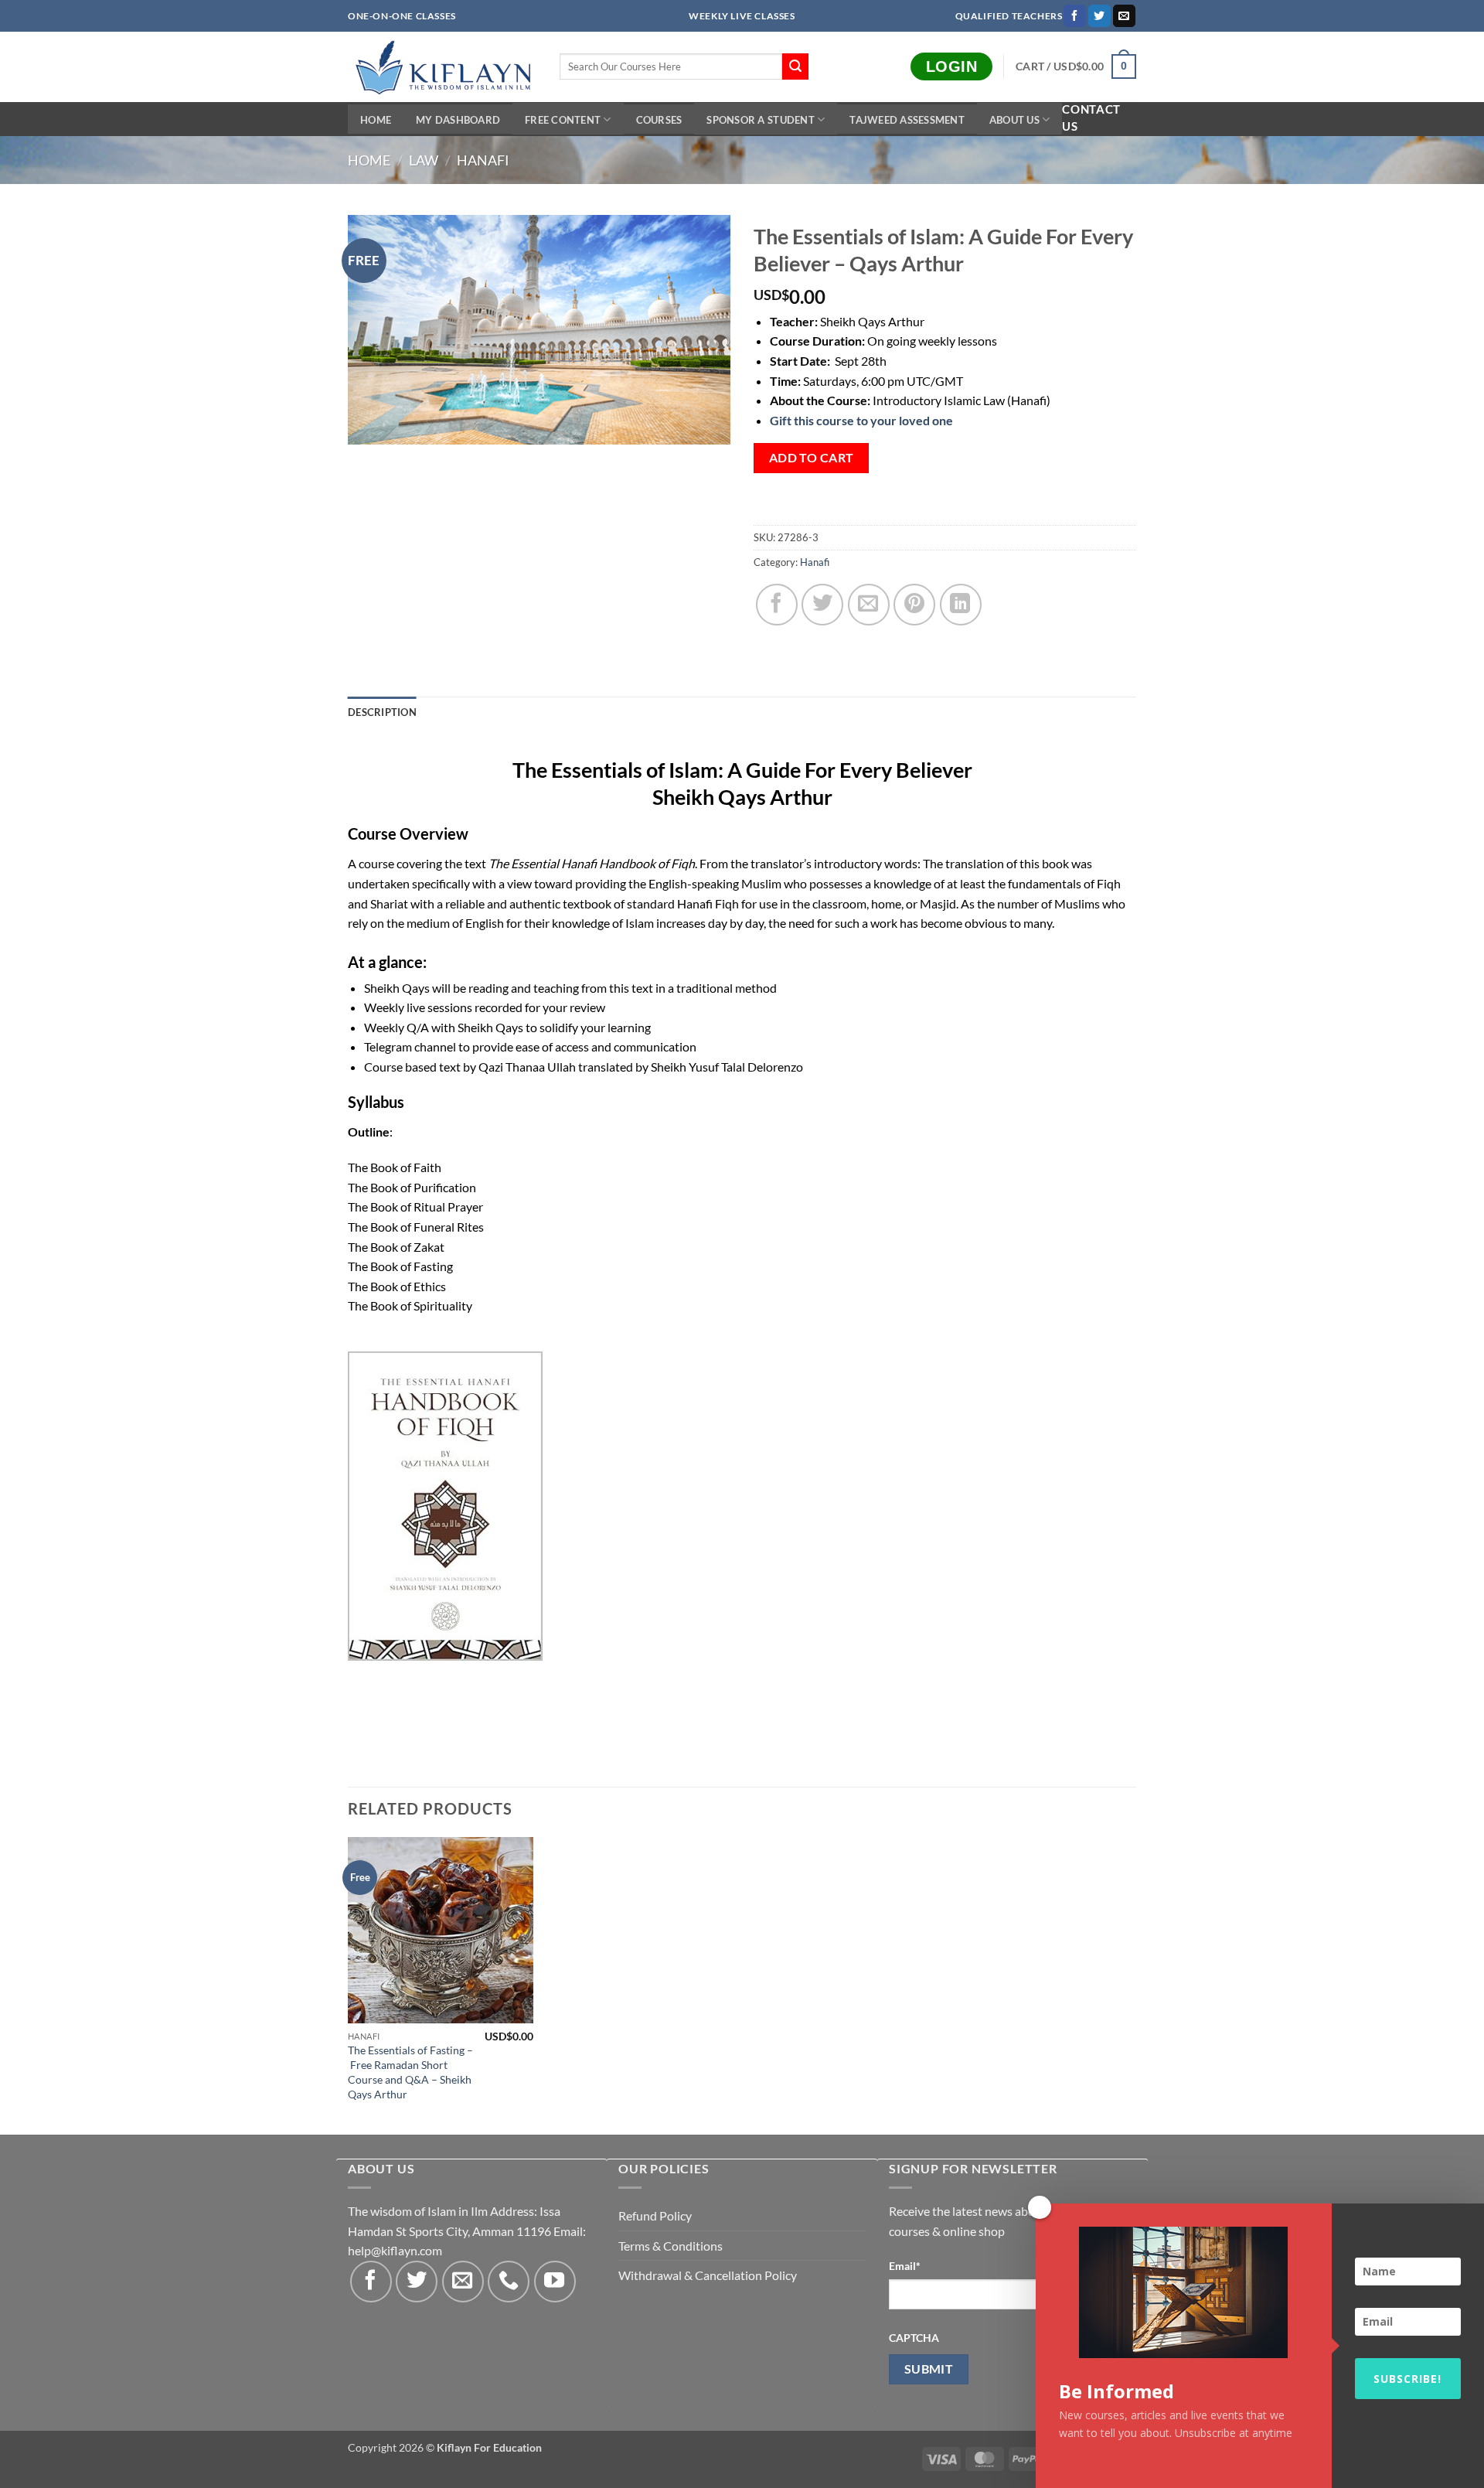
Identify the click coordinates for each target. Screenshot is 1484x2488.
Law (424, 160)
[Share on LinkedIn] (961, 605)
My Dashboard (458, 120)
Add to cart (812, 458)
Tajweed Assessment (907, 120)
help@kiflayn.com (395, 2250)
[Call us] (509, 2282)
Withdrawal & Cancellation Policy (708, 2275)
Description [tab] (382, 712)
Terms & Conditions (671, 2246)
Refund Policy (655, 2215)
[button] (1076, 66)
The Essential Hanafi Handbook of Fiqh (592, 863)
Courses (659, 120)
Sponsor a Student (760, 120)
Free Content (563, 120)
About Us (1014, 120)
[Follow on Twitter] (1099, 16)
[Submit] (795, 66)
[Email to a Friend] (869, 605)
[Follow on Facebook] (1075, 16)
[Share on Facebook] (777, 605)
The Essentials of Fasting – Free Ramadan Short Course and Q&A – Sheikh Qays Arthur (410, 2072)
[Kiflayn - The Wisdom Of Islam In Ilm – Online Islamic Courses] (442, 67)
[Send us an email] (1124, 16)
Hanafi (483, 160)
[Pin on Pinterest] (914, 605)
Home (376, 120)
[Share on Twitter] (822, 605)
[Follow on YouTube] (555, 2282)
